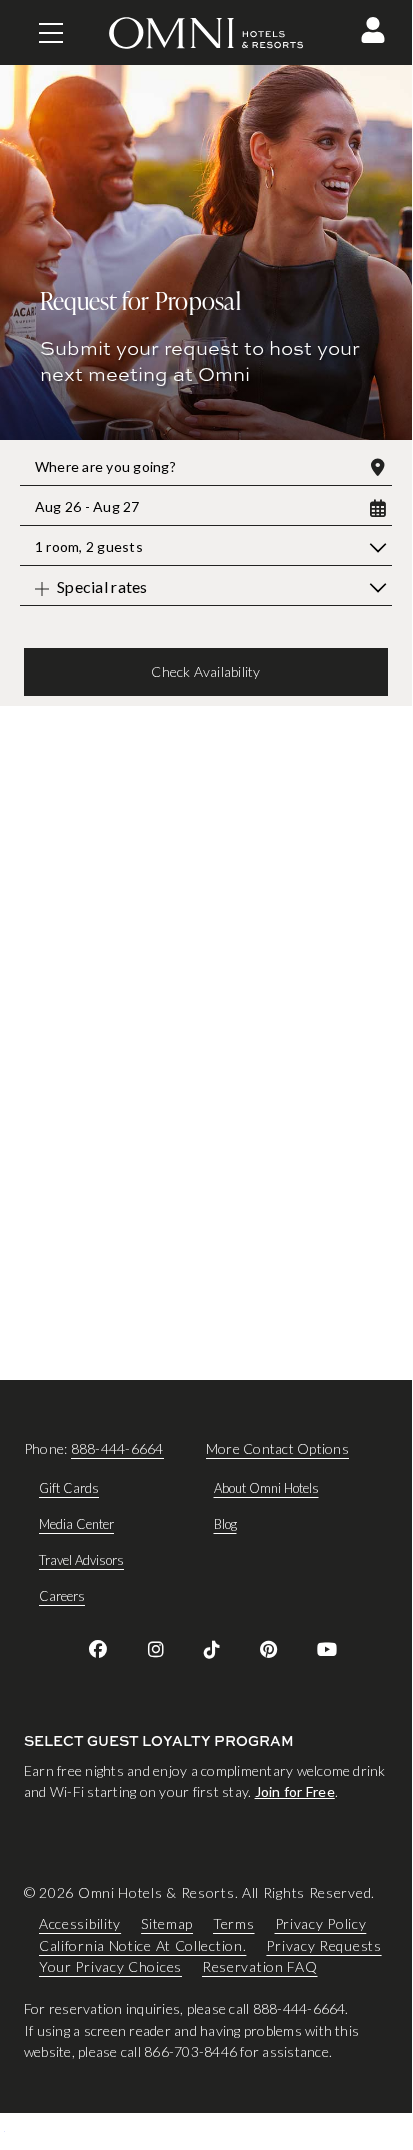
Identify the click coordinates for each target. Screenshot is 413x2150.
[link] (98, 1649)
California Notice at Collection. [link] (142, 1945)
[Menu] (51, 33)
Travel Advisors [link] (81, 1560)
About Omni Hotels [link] (266, 1488)
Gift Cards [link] (69, 1488)
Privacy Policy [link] (321, 1924)
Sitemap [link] (167, 1924)
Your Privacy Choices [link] (110, 1967)
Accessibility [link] (80, 1924)
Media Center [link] (76, 1524)
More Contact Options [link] (277, 1448)
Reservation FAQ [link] (260, 1967)
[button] (373, 30)
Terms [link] (234, 1924)
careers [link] (62, 1596)
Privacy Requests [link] (323, 1945)
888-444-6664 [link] (117, 1448)
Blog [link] (225, 1524)
